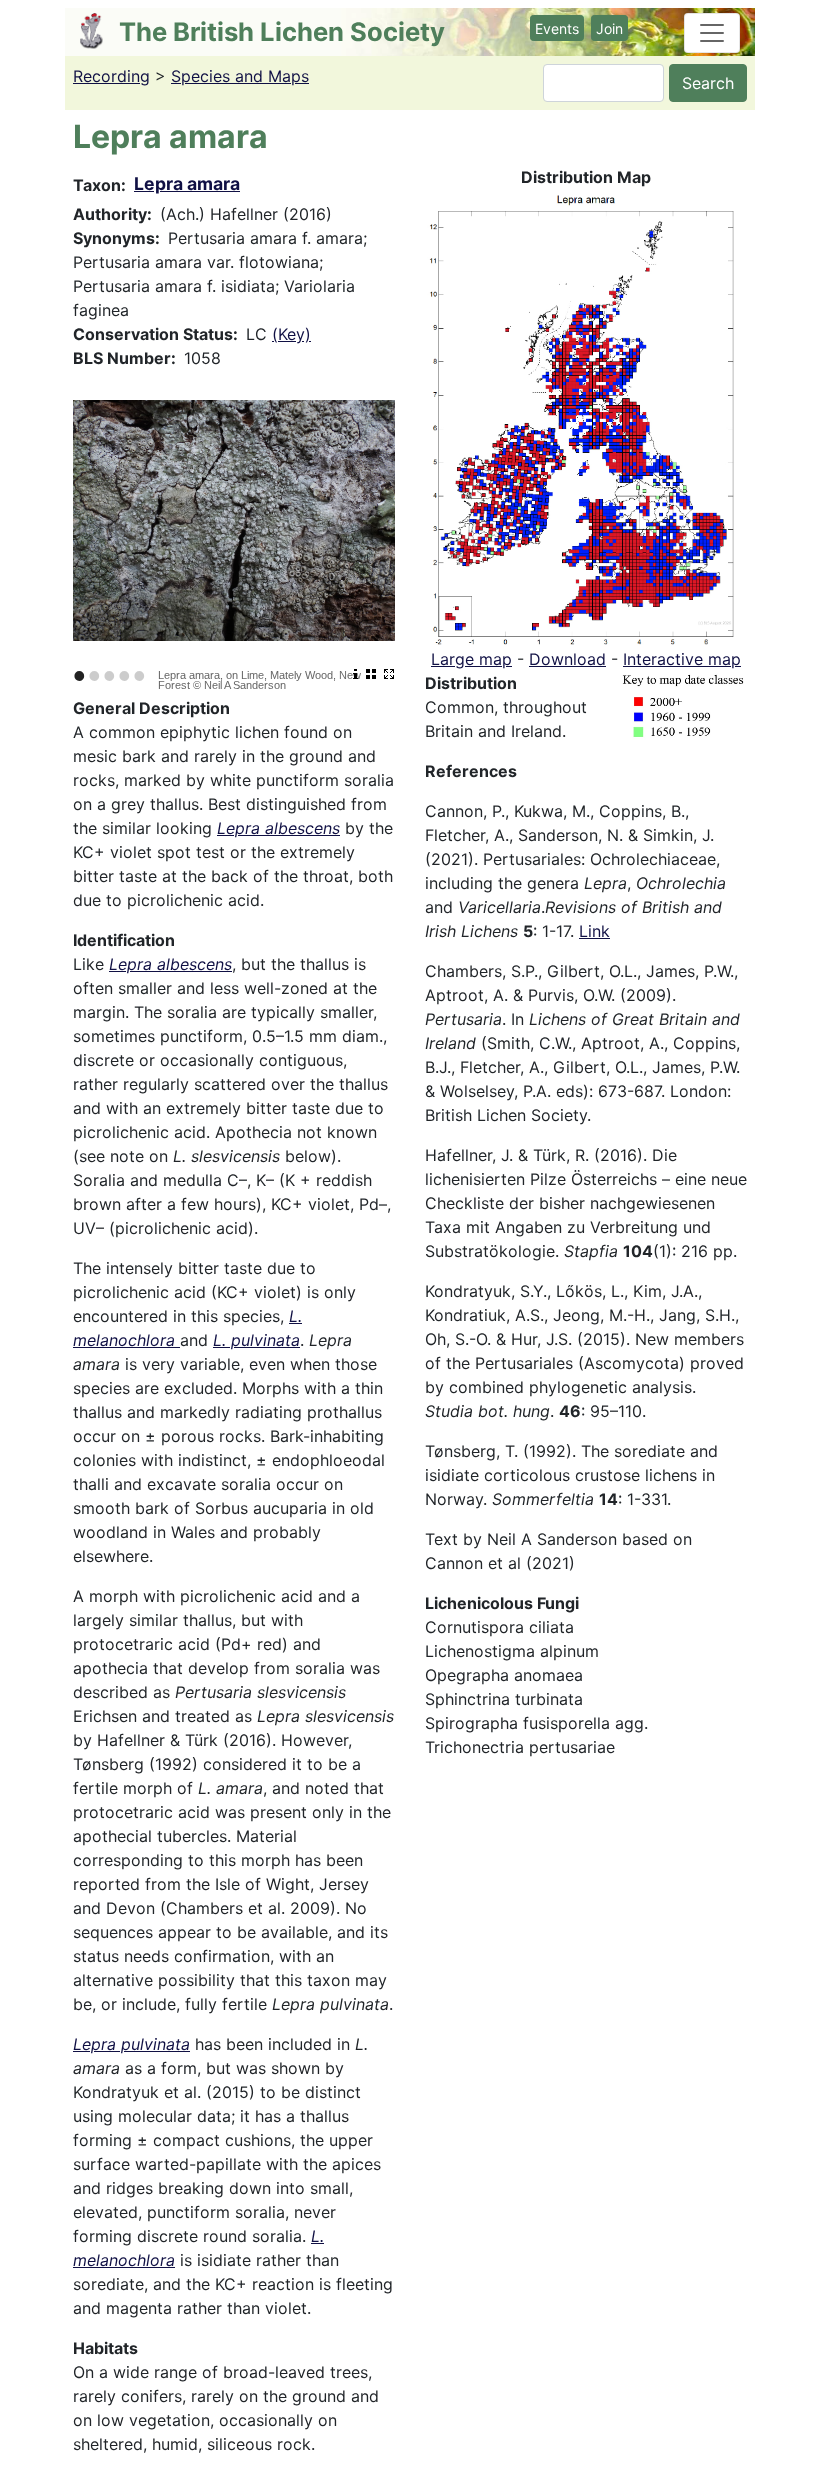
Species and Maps (240, 76)
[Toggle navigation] (712, 33)
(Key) (291, 334)
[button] (586, 416)
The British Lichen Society (282, 31)
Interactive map (682, 659)
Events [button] (557, 28)
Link (594, 931)
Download (567, 659)
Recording (111, 76)
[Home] (99, 31)
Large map (471, 659)
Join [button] (609, 28)
